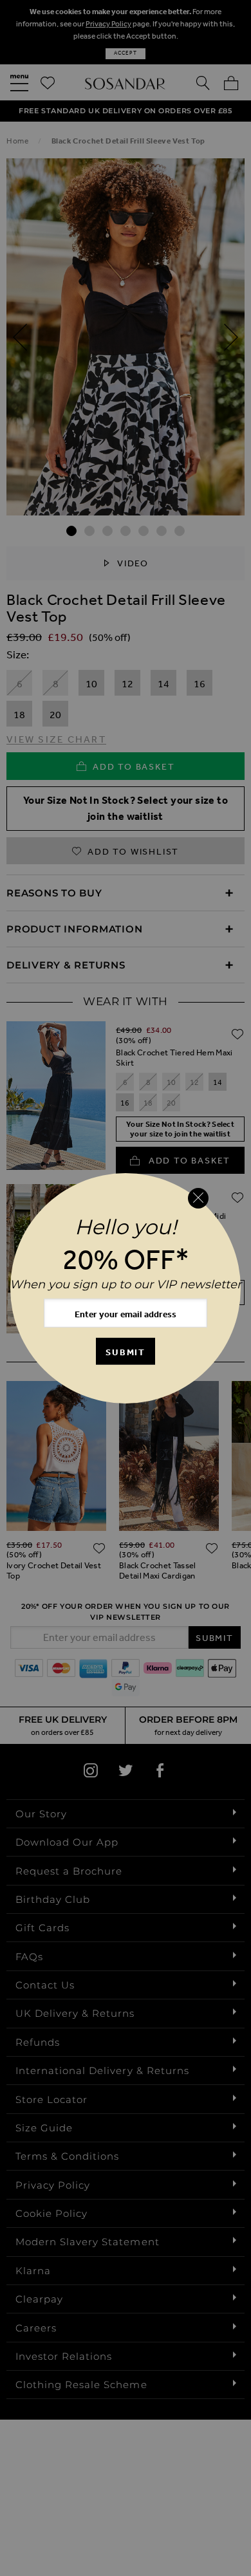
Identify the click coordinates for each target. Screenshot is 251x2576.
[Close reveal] (198, 1198)
